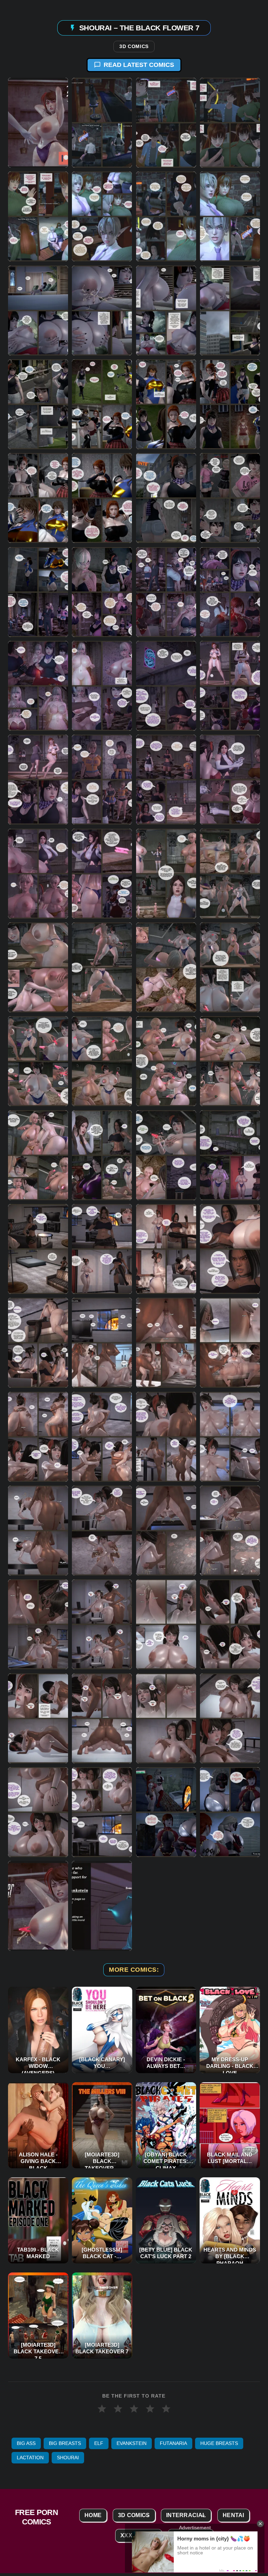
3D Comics (134, 47)
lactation (30, 2458)
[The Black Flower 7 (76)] (230, 1812)
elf (99, 2443)
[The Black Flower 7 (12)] (230, 310)
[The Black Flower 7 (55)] (166, 1343)
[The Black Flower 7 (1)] (38, 123)
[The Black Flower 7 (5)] (38, 216)
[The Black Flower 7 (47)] (166, 1155)
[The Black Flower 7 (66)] (102, 1624)
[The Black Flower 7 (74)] (102, 1812)
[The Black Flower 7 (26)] (102, 686)
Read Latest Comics (139, 65)
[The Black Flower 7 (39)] (166, 967)
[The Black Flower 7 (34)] (102, 873)
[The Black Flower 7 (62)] (102, 1531)
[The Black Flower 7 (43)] (166, 1061)
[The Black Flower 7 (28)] (230, 686)
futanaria (173, 2443)
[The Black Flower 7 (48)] (230, 1155)
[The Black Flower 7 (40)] (230, 967)
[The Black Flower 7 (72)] (230, 1718)
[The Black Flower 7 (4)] (230, 123)
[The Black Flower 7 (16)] (230, 404)
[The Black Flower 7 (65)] (38, 1624)
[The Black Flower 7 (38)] (102, 967)
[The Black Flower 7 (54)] (102, 1343)
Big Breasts (65, 2443)
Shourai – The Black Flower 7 (139, 27)
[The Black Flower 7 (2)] (102, 123)
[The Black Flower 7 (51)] (166, 1249)
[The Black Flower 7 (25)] (38, 686)
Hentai (233, 2515)
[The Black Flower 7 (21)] (38, 592)
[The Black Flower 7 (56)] (230, 1343)
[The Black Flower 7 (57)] (38, 1436)
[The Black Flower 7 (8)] (230, 216)
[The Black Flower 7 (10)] (102, 310)
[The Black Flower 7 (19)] (166, 498)
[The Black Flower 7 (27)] (166, 686)
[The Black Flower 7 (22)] (102, 592)
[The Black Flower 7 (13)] (38, 404)
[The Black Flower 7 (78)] (102, 1906)
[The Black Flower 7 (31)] (166, 780)
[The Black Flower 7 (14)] (102, 404)
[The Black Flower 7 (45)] (38, 1155)
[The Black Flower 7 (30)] (102, 780)
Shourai (68, 2458)
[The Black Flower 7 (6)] (102, 216)
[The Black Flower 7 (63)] (166, 1531)
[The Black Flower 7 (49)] (38, 1249)
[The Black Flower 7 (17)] (38, 498)
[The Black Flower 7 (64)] (230, 1531)
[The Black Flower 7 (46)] (102, 1155)
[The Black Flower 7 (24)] (230, 592)
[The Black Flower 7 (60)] (230, 1436)
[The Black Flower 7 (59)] (166, 1436)
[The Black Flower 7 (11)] (166, 310)
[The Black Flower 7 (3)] (166, 123)
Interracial (186, 2515)
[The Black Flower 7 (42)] (102, 1061)
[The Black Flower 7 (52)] (230, 1249)
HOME (93, 2515)
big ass (26, 2443)
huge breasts (219, 2443)
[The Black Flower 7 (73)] (38, 1812)
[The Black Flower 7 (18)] (102, 498)
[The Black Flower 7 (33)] (38, 873)
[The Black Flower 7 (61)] (38, 1531)
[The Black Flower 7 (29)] (38, 780)
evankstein (132, 2443)
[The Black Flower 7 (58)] (102, 1436)
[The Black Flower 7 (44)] (230, 1061)
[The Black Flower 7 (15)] (166, 404)
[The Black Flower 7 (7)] (166, 216)
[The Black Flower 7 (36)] (230, 873)
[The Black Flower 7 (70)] (102, 1718)
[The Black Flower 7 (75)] (166, 1812)
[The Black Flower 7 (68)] (230, 1624)
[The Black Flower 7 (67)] (166, 1624)
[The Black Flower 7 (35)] (166, 873)
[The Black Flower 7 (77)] (38, 1906)
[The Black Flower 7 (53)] (38, 1343)
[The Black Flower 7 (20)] (230, 498)
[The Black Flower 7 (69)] (38, 1718)
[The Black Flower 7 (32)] (230, 780)
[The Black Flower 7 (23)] (166, 592)
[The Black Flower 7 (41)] (38, 1061)
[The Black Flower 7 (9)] (38, 310)
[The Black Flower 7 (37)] (38, 967)
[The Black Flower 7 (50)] (102, 1249)
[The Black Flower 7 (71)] (166, 1718)
